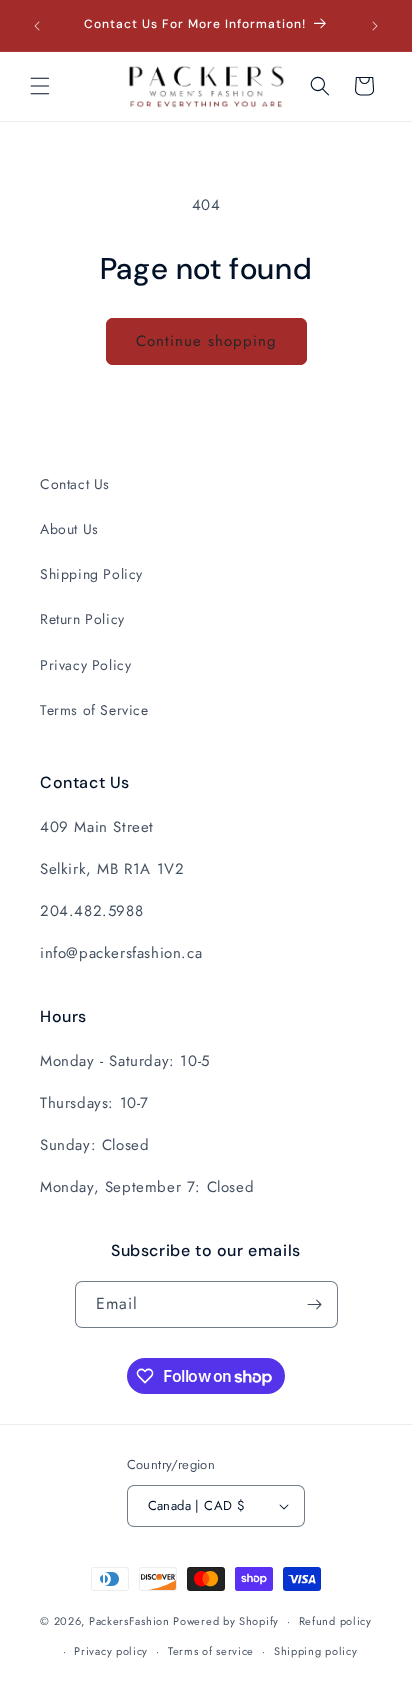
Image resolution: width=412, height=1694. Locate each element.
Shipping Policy (91, 574)
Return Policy (82, 619)
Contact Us (75, 484)
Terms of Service (94, 710)
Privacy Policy (85, 665)
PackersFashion (129, 1621)
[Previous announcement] (37, 26)
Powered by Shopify (226, 1621)
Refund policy (335, 1621)
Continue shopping (206, 341)
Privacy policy (111, 1651)
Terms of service (211, 1651)
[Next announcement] (375, 26)
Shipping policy (316, 1651)
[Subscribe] (315, 1304)
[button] (40, 86)
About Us (69, 529)
